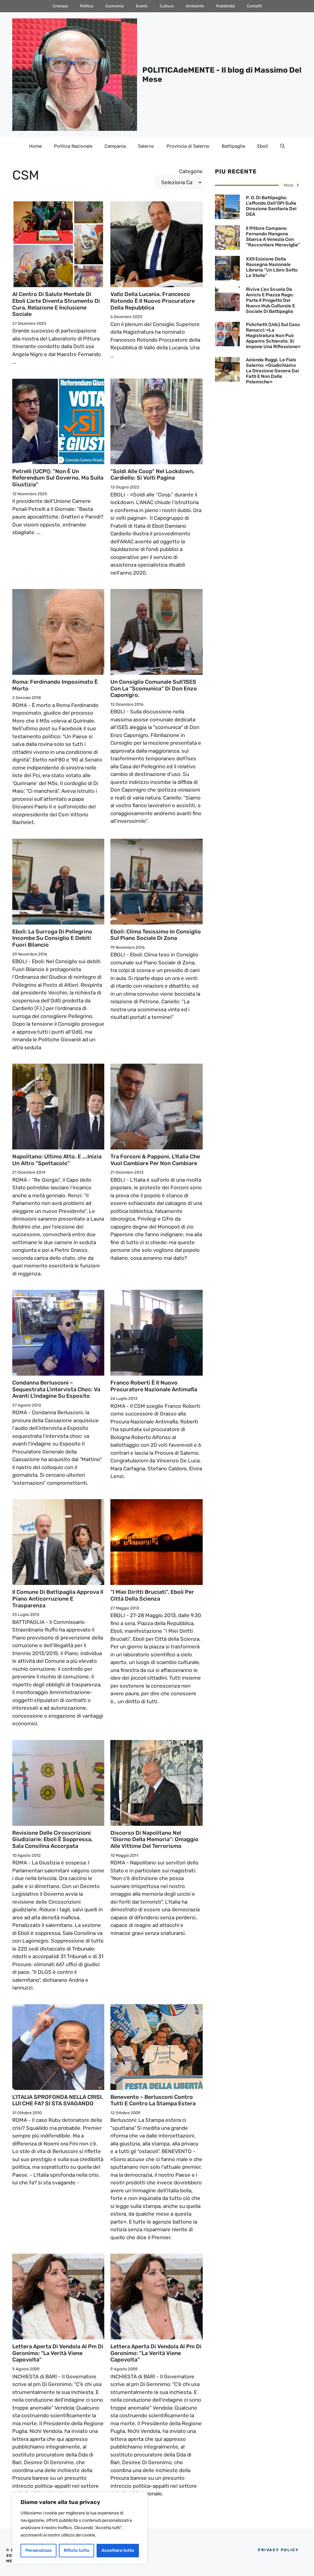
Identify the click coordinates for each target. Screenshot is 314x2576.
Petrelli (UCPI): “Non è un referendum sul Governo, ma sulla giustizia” (58, 478)
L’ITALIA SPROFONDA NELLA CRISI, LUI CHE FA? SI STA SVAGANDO (58, 2100)
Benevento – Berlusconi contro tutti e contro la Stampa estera (153, 2100)
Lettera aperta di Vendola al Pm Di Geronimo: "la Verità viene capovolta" (58, 2353)
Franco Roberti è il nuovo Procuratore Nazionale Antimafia (154, 1386)
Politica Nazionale (73, 146)
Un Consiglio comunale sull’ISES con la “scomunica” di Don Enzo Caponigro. (154, 688)
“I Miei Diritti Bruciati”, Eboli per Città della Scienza (152, 1595)
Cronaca (60, 6)
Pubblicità (225, 6)
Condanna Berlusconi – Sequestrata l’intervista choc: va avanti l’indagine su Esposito (56, 1389)
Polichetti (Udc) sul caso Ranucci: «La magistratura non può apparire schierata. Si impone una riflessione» (273, 336)
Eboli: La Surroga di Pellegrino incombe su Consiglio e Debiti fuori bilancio (52, 938)
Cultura (167, 6)
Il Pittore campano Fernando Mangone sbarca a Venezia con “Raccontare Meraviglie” (273, 237)
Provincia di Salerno (188, 146)
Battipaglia (233, 146)
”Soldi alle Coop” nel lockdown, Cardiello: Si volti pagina (152, 475)
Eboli (263, 146)
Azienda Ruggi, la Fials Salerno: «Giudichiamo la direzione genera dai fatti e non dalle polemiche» (272, 371)
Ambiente (195, 6)
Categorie (191, 171)
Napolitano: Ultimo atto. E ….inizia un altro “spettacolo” (57, 1160)
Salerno (146, 146)
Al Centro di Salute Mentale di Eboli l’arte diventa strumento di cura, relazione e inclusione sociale (56, 304)
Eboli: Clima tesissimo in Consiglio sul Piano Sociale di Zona (156, 935)
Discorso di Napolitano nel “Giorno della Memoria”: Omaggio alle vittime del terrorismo (154, 1839)
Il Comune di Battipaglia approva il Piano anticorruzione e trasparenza (58, 1599)
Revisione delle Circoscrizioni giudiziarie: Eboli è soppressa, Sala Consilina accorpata (52, 1839)
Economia (115, 6)
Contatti (254, 6)
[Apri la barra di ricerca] (283, 146)
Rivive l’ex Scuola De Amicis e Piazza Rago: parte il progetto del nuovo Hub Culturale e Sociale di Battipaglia (270, 300)
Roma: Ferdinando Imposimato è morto (55, 685)
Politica (87, 6)
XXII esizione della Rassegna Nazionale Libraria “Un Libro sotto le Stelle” (272, 267)
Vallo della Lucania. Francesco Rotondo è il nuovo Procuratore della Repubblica (153, 301)
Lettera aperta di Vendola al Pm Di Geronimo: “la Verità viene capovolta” (156, 2353)
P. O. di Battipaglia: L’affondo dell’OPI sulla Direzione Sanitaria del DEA (271, 206)
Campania (115, 146)
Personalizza (38, 2550)
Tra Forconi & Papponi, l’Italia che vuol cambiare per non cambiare (155, 1160)
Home (35, 146)
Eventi (142, 6)
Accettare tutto (118, 2550)
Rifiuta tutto (77, 2550)
